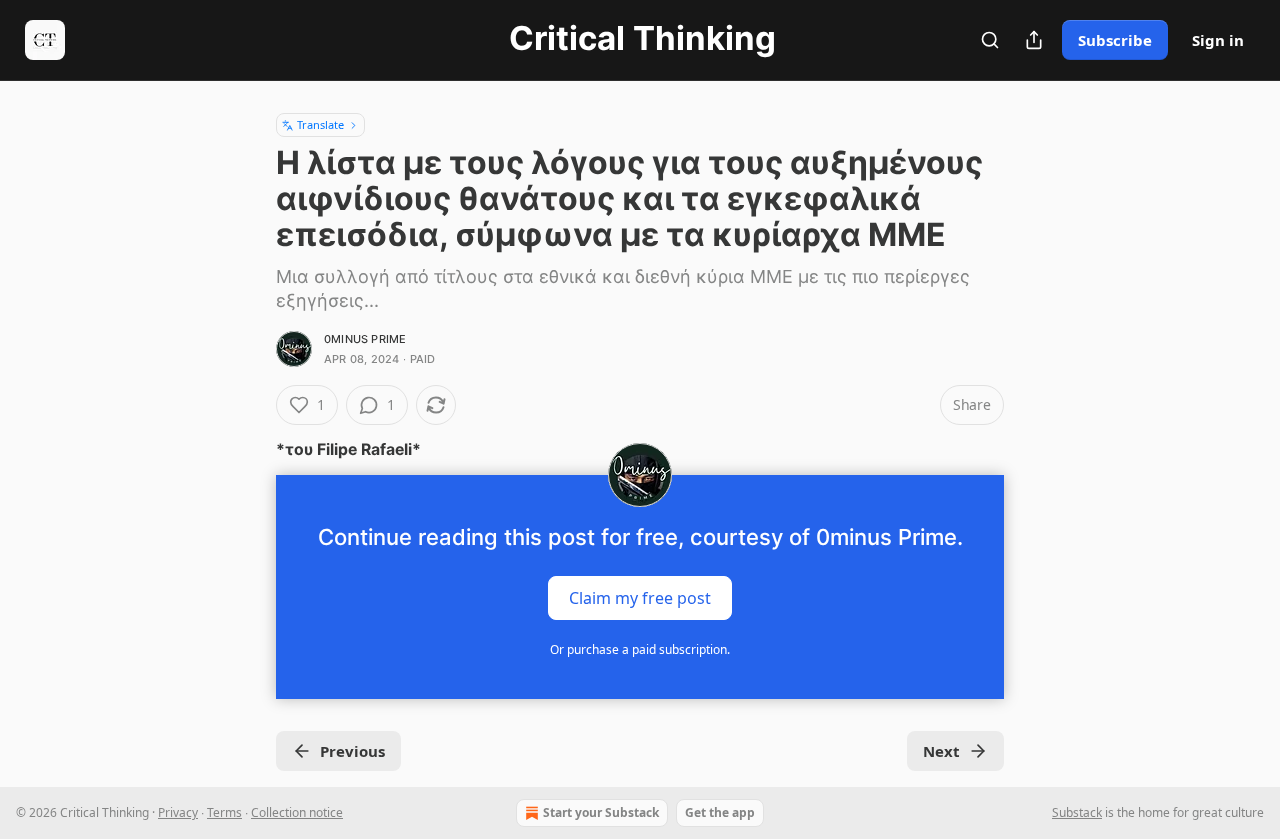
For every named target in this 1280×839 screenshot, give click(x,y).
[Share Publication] (1034, 40)
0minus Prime (365, 339)
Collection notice (297, 812)
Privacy (178, 812)
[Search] (990, 40)
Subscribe (1115, 40)
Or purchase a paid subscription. (640, 649)
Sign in (1218, 40)
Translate (320, 124)
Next (941, 751)
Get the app (720, 812)
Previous (352, 751)
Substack (1077, 812)
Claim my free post (640, 598)
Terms (224, 812)
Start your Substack (601, 812)
